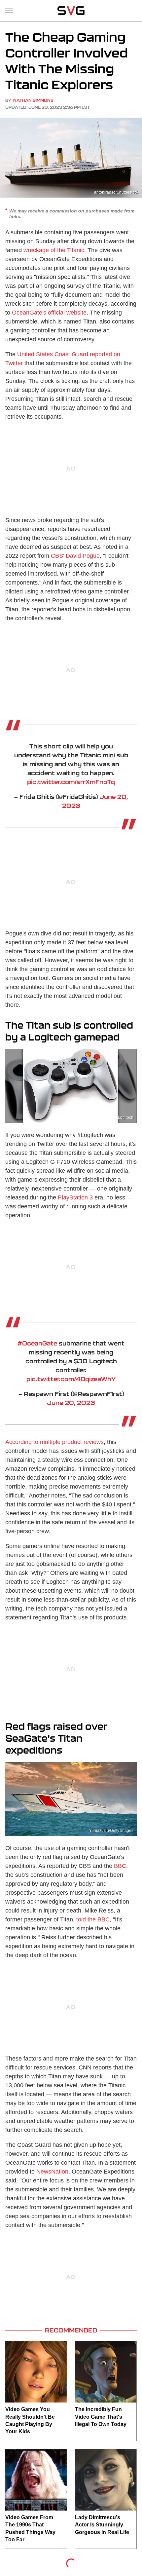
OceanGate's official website (49, 313)
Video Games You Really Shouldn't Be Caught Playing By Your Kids (30, 2420)
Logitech (126, 1118)
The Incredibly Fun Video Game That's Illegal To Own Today (101, 2417)
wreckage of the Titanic (54, 250)
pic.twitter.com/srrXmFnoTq (71, 782)
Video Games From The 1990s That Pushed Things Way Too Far (30, 2528)
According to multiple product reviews (54, 1442)
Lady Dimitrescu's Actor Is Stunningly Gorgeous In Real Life (102, 2525)
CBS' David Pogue (75, 556)
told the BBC (93, 1919)
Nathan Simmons (33, 100)
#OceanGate (37, 1343)
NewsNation (52, 2172)
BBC (120, 1866)
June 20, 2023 (71, 1403)
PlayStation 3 (75, 1197)
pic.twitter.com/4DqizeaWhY (71, 1379)
